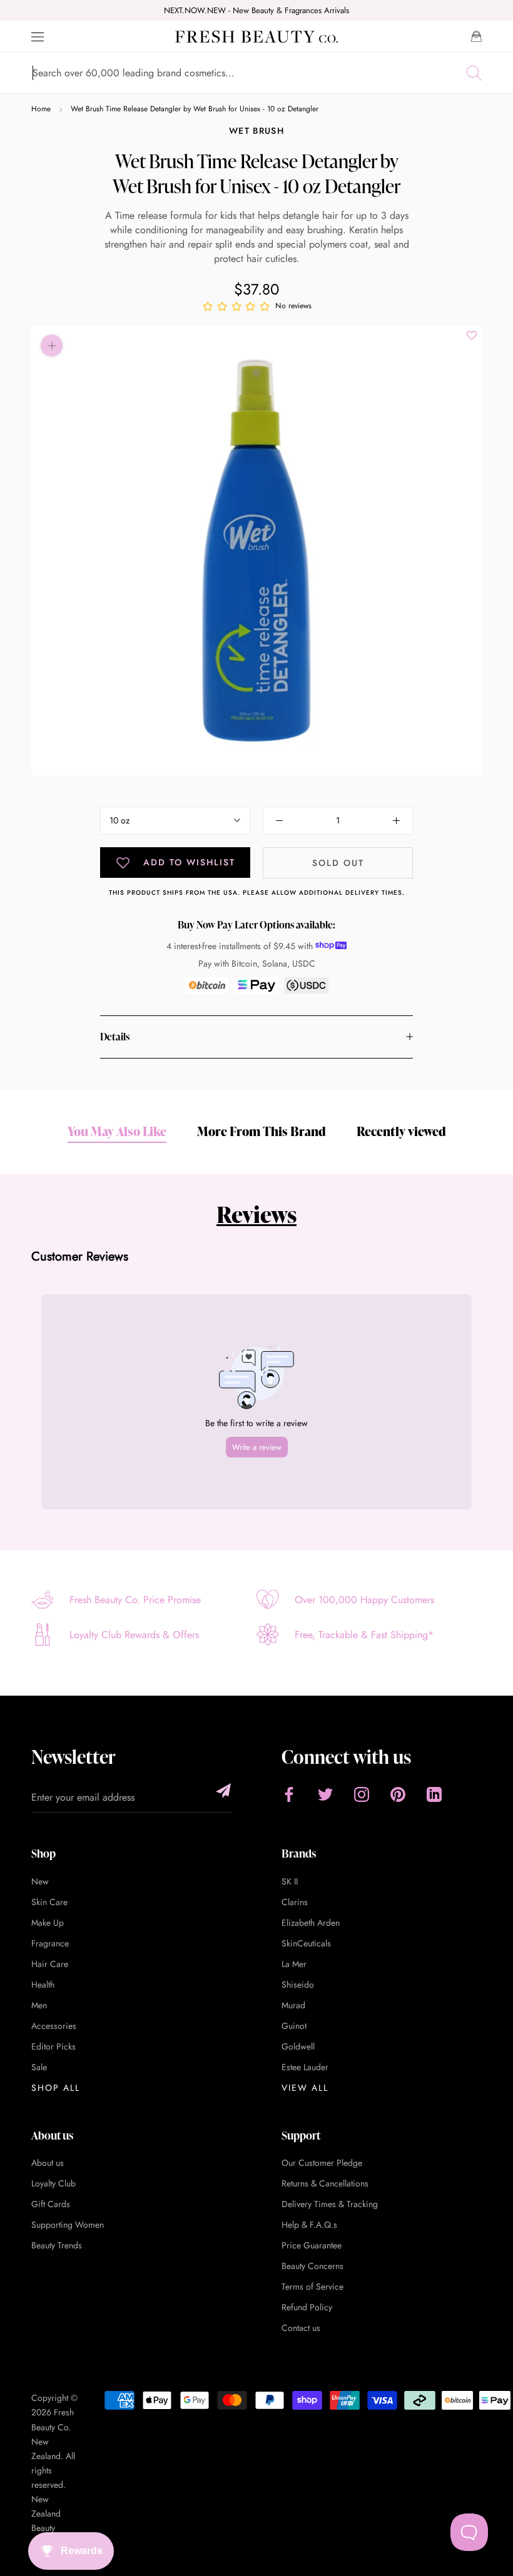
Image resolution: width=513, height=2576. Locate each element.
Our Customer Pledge (322, 2163)
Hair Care (50, 1964)
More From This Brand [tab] (262, 1131)
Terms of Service (312, 2287)
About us (48, 2163)
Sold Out (338, 863)
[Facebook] (289, 1794)
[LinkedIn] (434, 1794)
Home (41, 109)
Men (39, 2005)
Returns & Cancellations (325, 2183)
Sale (39, 2067)
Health (43, 1985)
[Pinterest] (398, 1794)
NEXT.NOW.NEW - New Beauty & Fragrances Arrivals (256, 10)
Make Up (48, 1923)
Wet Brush (256, 131)
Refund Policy (307, 2307)
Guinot (294, 2026)
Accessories (54, 2026)
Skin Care (49, 1902)
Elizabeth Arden (311, 1923)
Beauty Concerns (312, 2266)
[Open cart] (476, 36)
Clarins (295, 1902)
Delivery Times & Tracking (330, 2204)
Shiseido (298, 1985)
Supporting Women (68, 2225)
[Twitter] (325, 1794)
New (40, 1881)
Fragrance (50, 1943)
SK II (290, 1881)
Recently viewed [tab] (401, 1131)
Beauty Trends (57, 2245)
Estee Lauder (305, 2067)
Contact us (301, 2328)
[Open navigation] (38, 37)
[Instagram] (362, 1794)
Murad (293, 2005)
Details (115, 1037)
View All (305, 2088)
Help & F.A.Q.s (309, 2225)
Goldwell (298, 2046)
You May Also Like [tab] (117, 1131)
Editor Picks (53, 2046)
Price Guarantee (312, 2245)
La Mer (294, 1964)
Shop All (56, 2088)
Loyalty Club (53, 2183)
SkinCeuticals (306, 1943)
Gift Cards (51, 2204)
